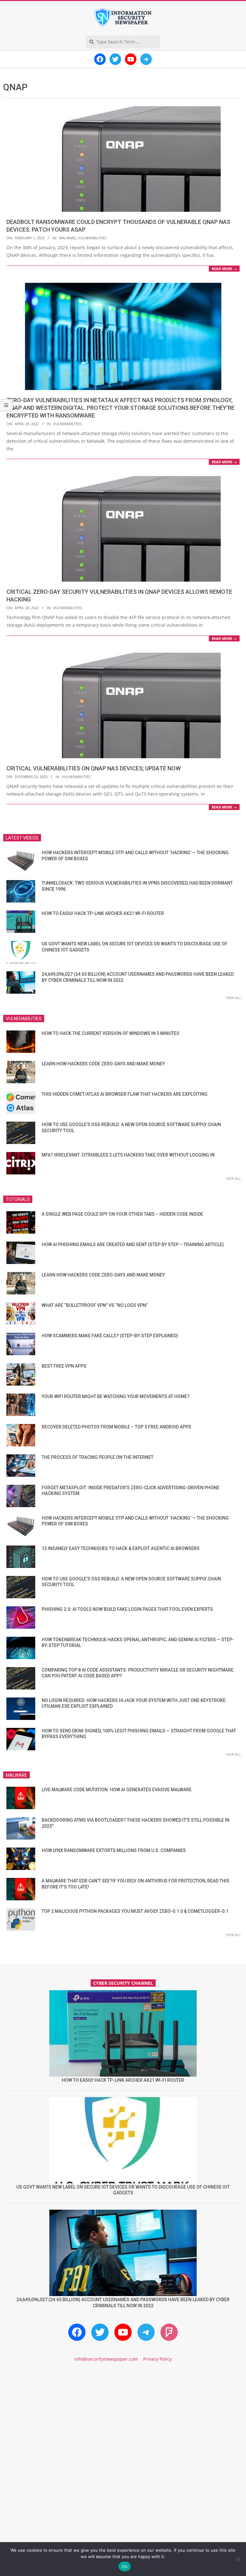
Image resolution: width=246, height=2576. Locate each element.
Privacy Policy (157, 2359)
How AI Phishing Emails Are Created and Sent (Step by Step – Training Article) (133, 1244)
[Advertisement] (123, 2422)
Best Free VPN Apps (64, 1366)
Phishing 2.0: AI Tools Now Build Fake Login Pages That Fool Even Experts (127, 1609)
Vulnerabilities (92, 238)
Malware (67, 238)
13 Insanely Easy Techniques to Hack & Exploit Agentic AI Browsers (121, 1548)
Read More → (224, 269)
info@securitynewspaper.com (106, 2359)
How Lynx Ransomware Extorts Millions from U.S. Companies (114, 1850)
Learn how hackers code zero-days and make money (103, 1064)
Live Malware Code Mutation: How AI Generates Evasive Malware (117, 1790)
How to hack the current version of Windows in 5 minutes (111, 1033)
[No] (238, 2559)
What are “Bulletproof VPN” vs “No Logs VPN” (95, 1305)
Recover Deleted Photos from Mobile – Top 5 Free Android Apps (116, 1427)
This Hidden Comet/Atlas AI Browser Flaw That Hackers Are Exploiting (125, 1094)
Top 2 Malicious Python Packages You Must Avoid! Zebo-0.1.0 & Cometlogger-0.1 (135, 1911)
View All (234, 998)
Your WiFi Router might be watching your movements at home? (116, 1396)
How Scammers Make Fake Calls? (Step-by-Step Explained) (110, 1336)
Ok (125, 2566)
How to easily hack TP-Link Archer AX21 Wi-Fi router (103, 913)
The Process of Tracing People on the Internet (98, 1457)
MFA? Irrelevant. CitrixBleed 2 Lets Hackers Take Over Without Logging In (128, 1155)
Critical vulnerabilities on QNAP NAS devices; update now (94, 768)
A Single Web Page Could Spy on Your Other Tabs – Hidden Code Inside (122, 1214)
